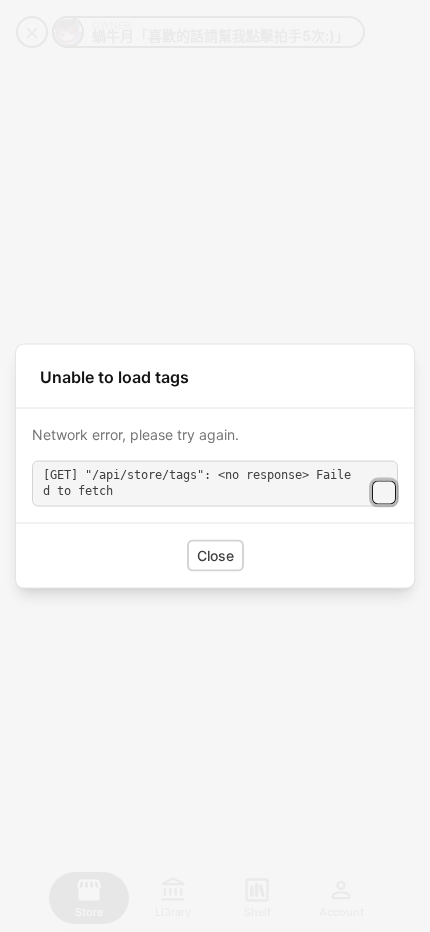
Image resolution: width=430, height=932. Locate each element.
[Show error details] (384, 492)
